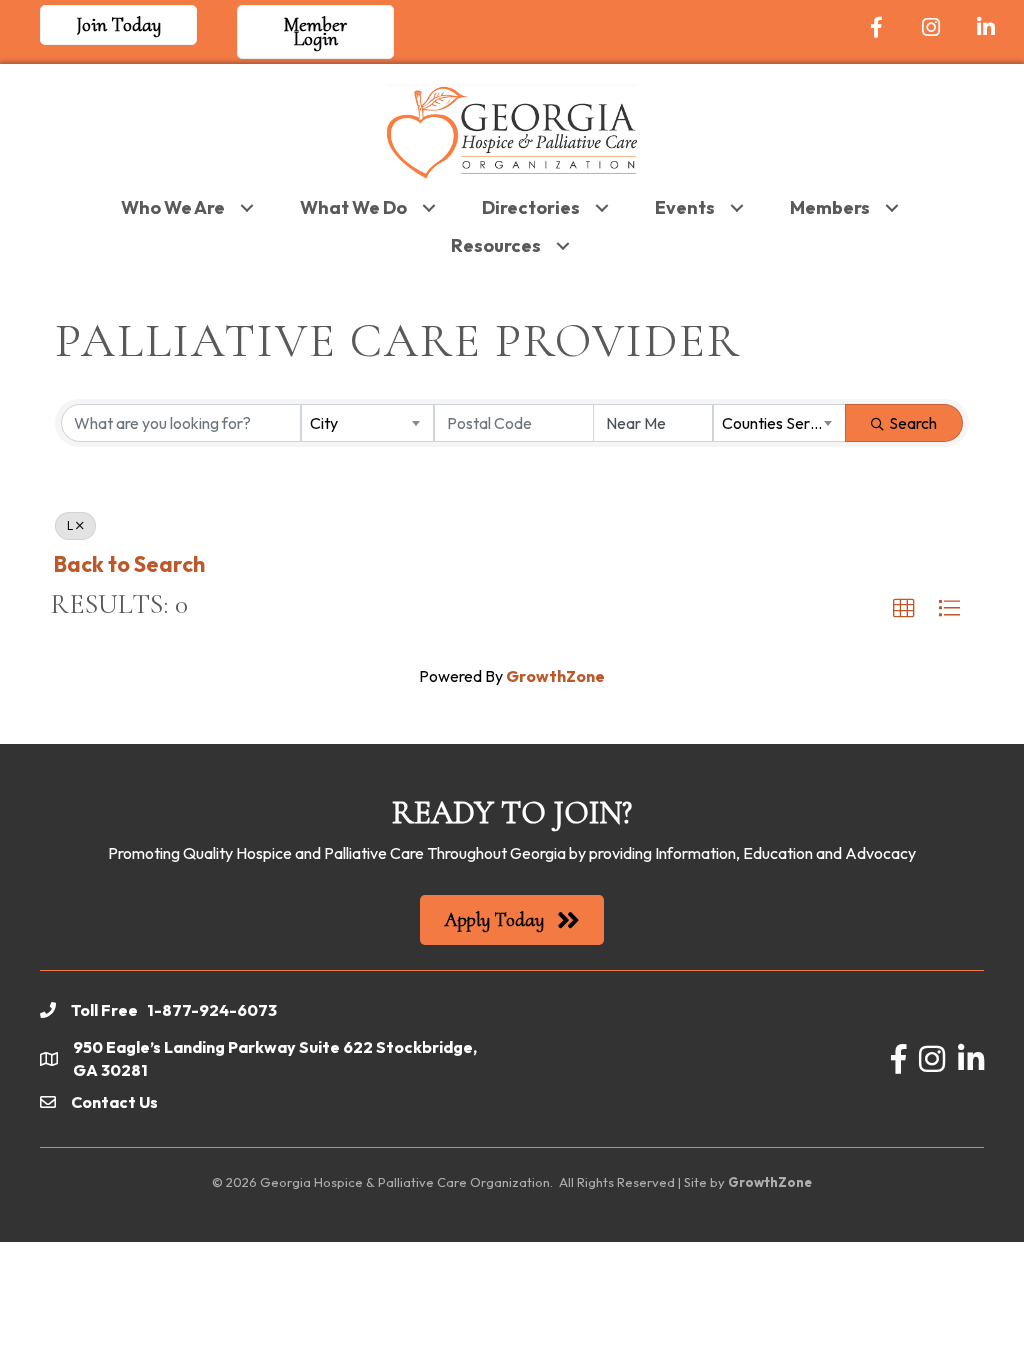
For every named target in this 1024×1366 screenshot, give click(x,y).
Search (913, 423)
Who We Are (173, 207)
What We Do (353, 207)
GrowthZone (555, 676)
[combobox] (367, 423)
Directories (531, 207)
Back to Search (129, 564)
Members (830, 207)
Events (685, 207)
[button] (904, 609)
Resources (496, 245)
